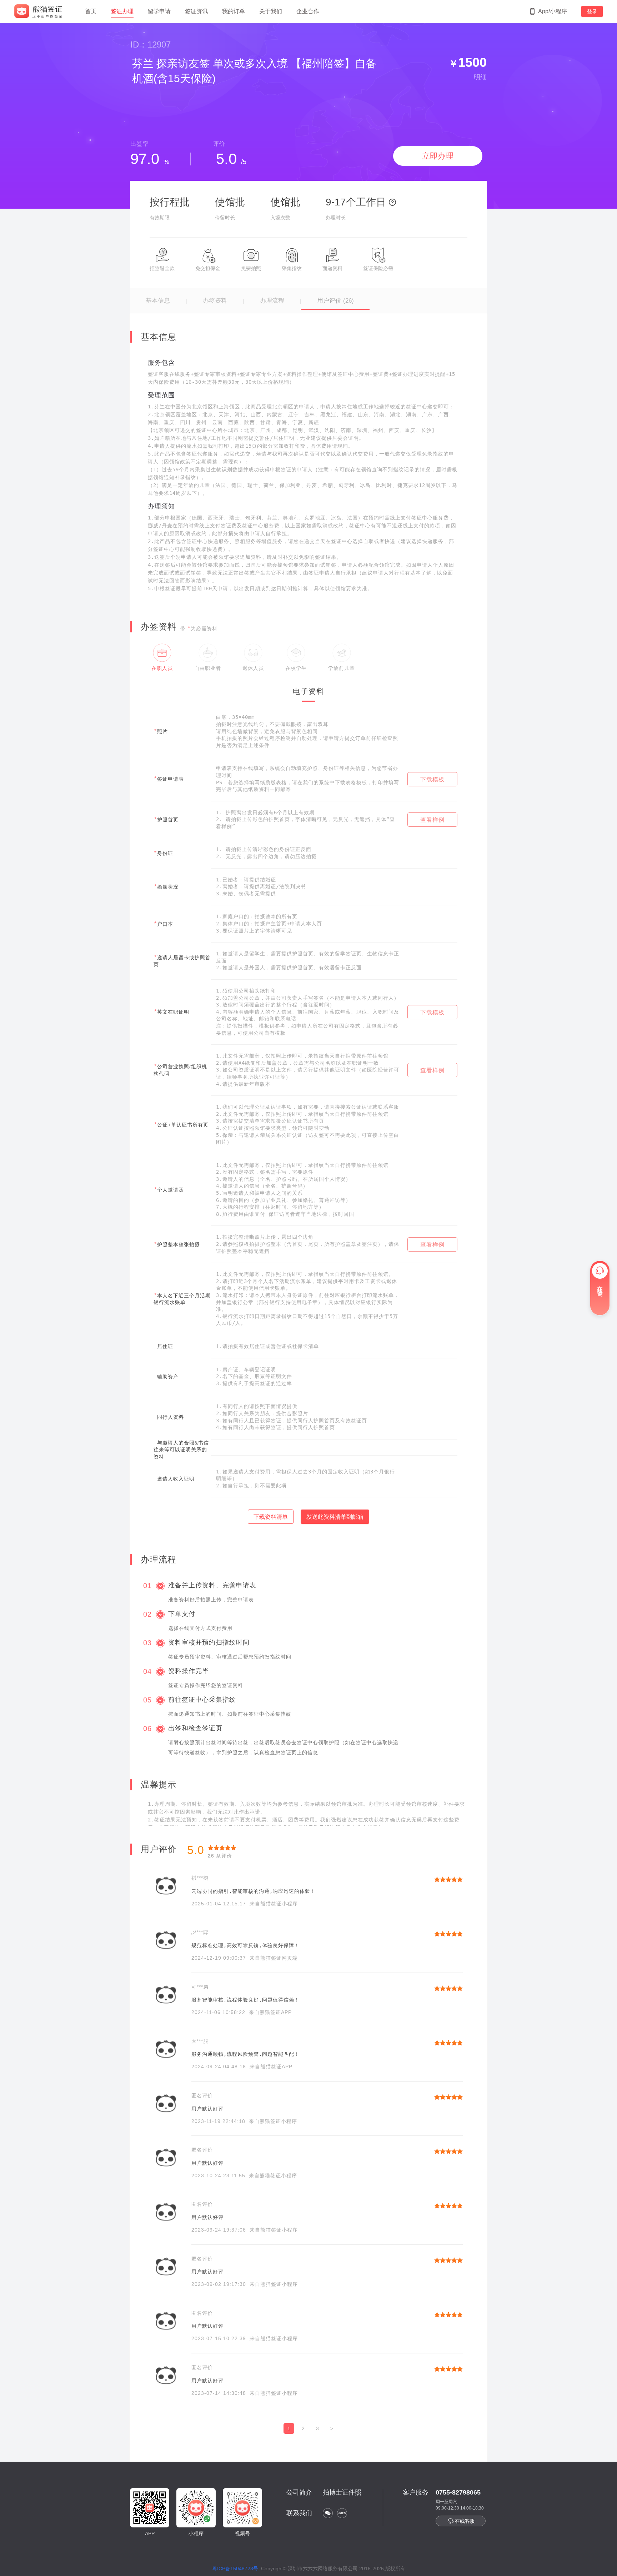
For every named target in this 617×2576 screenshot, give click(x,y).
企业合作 (308, 11)
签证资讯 (196, 11)
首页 (91, 11)
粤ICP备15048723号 (235, 2568)
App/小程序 (553, 11)
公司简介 (299, 2492)
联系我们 (299, 2513)
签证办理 (122, 11)
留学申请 (159, 11)
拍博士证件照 (342, 2492)
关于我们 (271, 11)
